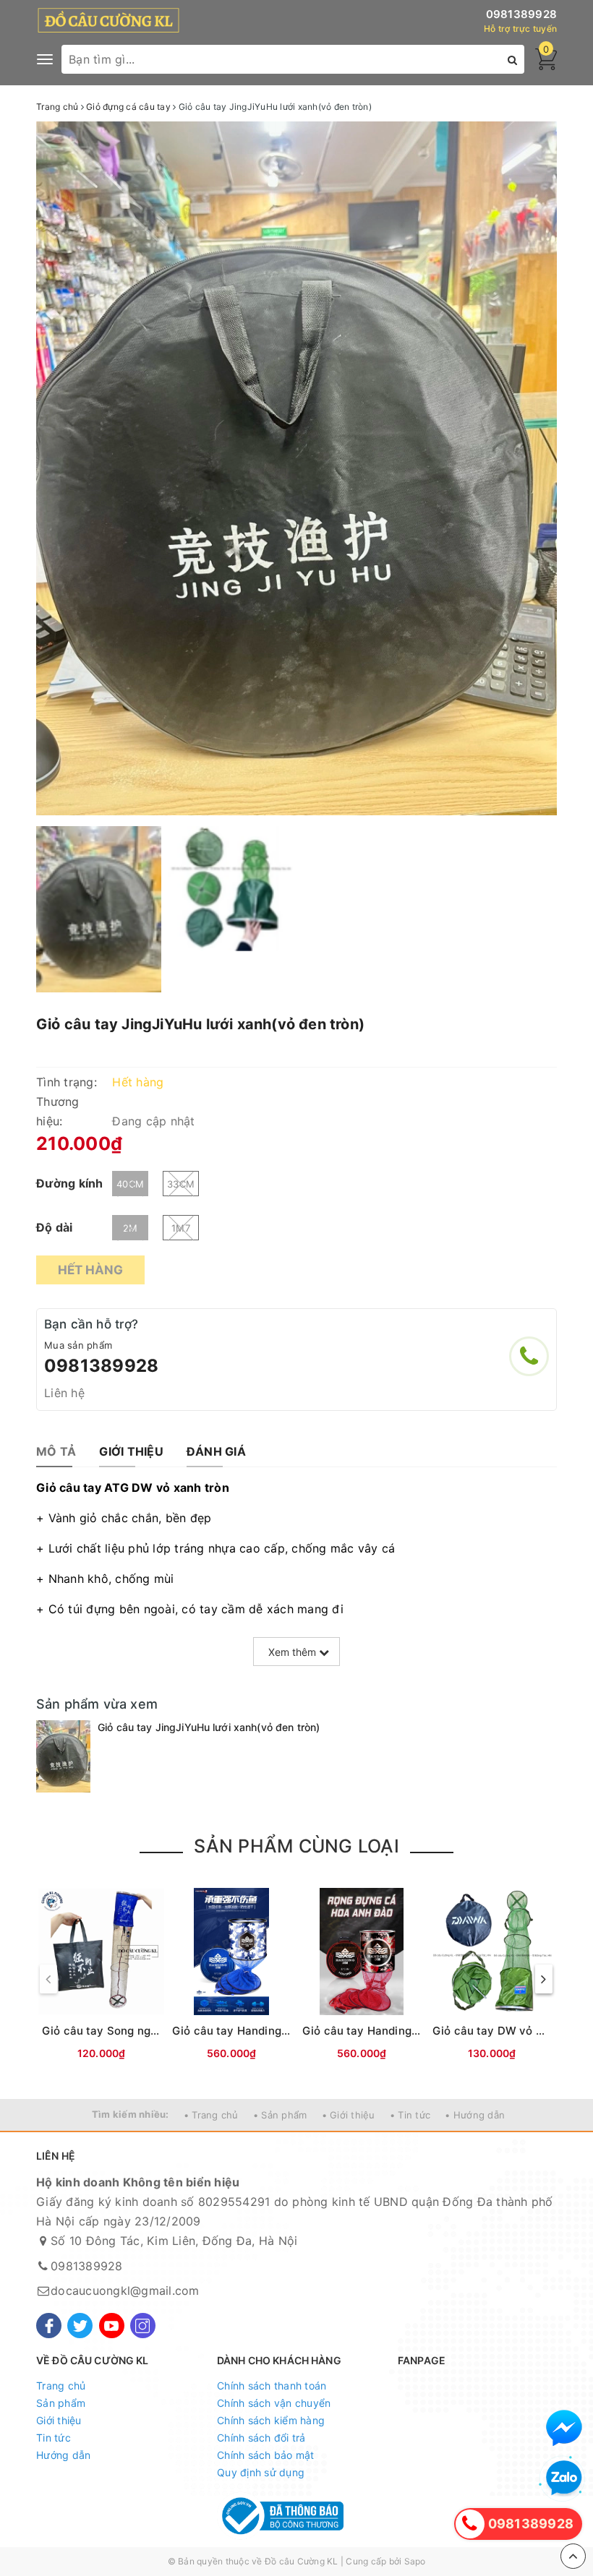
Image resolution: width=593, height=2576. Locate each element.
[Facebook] (49, 2326)
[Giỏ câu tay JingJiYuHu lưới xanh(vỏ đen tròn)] (63, 1756)
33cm (181, 1184)
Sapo (415, 2561)
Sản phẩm (61, 2403)
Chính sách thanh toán (272, 2386)
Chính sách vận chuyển (274, 2403)
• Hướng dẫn (475, 2115)
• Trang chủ (211, 2115)
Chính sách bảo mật (266, 2455)
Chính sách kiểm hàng (271, 2420)
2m (131, 1228)
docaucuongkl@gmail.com (125, 2291)
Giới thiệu (59, 2420)
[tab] (56, 1452)
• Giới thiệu (349, 2115)
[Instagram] (143, 2326)
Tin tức (54, 2438)
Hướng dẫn (63, 2455)
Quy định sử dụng (261, 2472)
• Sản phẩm (280, 2115)
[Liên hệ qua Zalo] (564, 2478)
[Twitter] (80, 2326)
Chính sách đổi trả (261, 2438)
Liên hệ (64, 1393)
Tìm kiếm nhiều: (131, 2114)
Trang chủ (61, 2386)
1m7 (181, 1228)
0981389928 (522, 14)
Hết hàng (90, 1270)
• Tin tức (410, 2115)
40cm (130, 1184)
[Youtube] (112, 2326)
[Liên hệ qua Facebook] (564, 2428)
